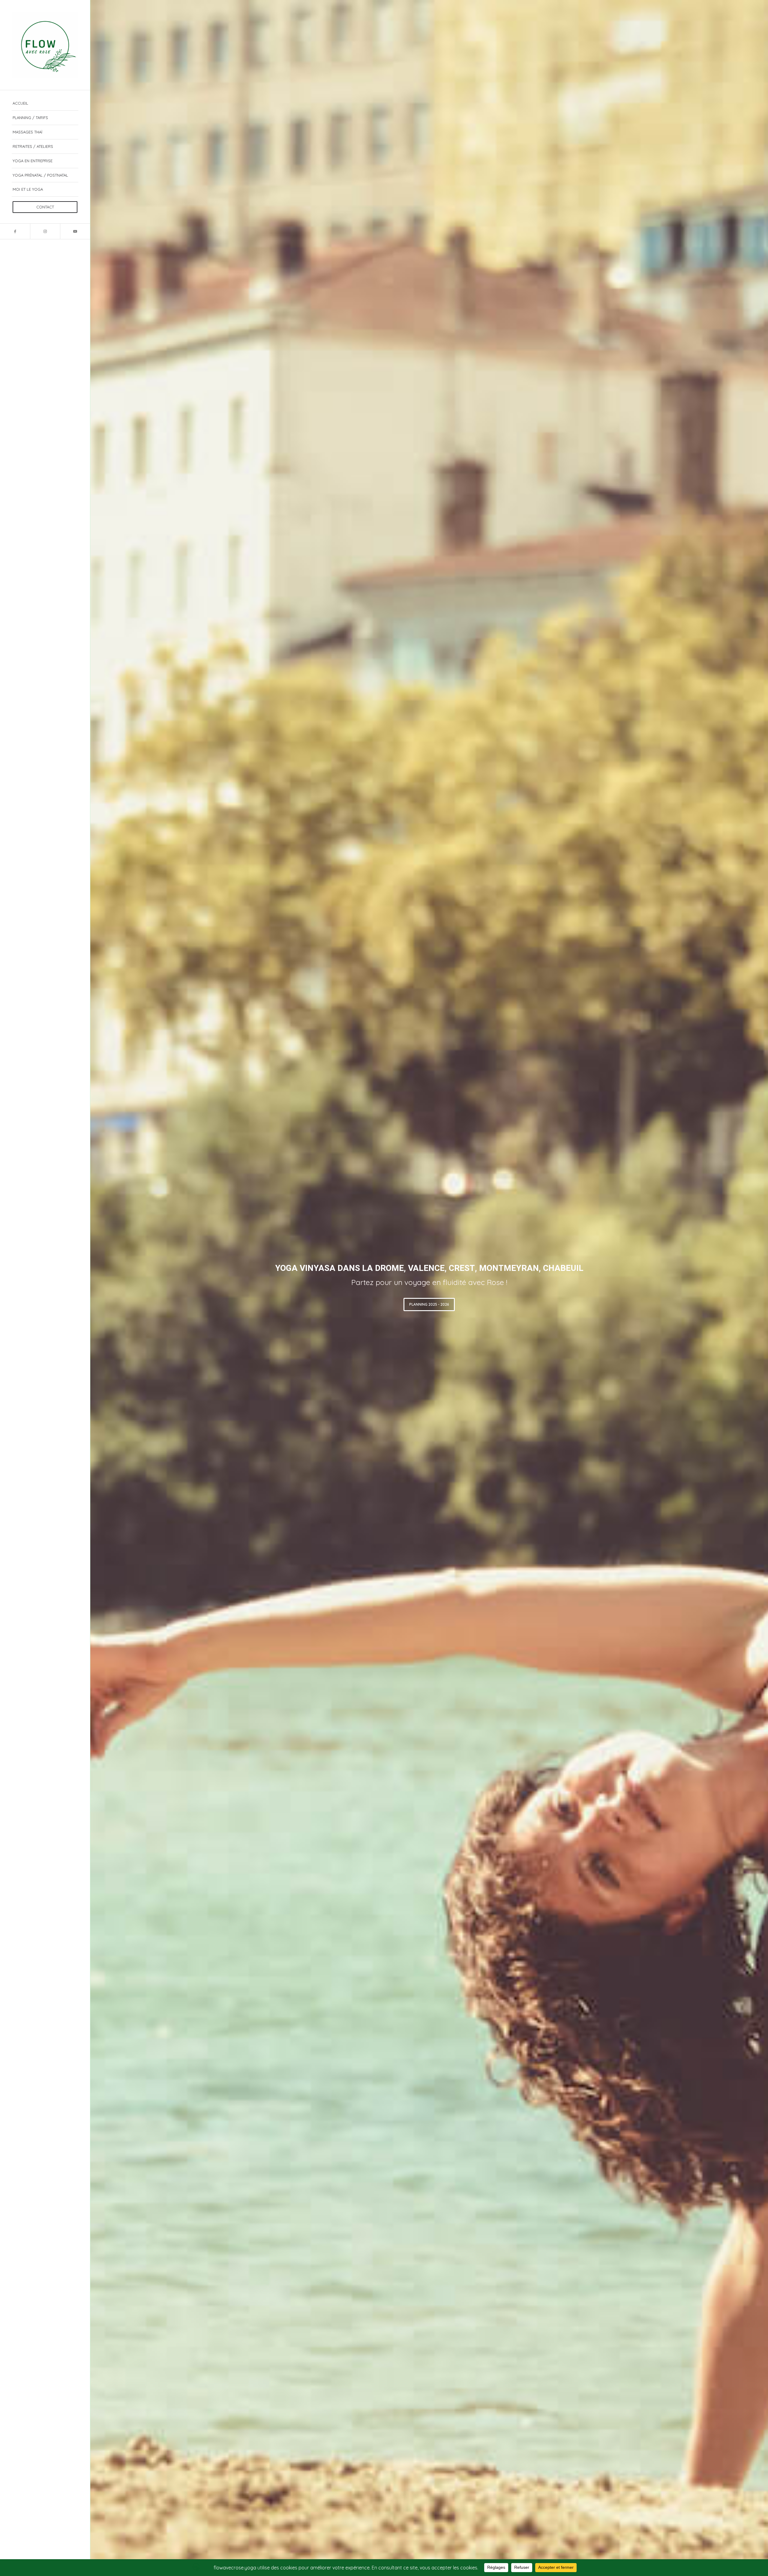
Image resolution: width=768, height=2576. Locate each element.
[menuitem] (45, 103)
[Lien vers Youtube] (75, 231)
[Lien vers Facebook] (15, 231)
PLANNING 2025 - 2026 (429, 1304)
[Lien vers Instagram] (45, 231)
